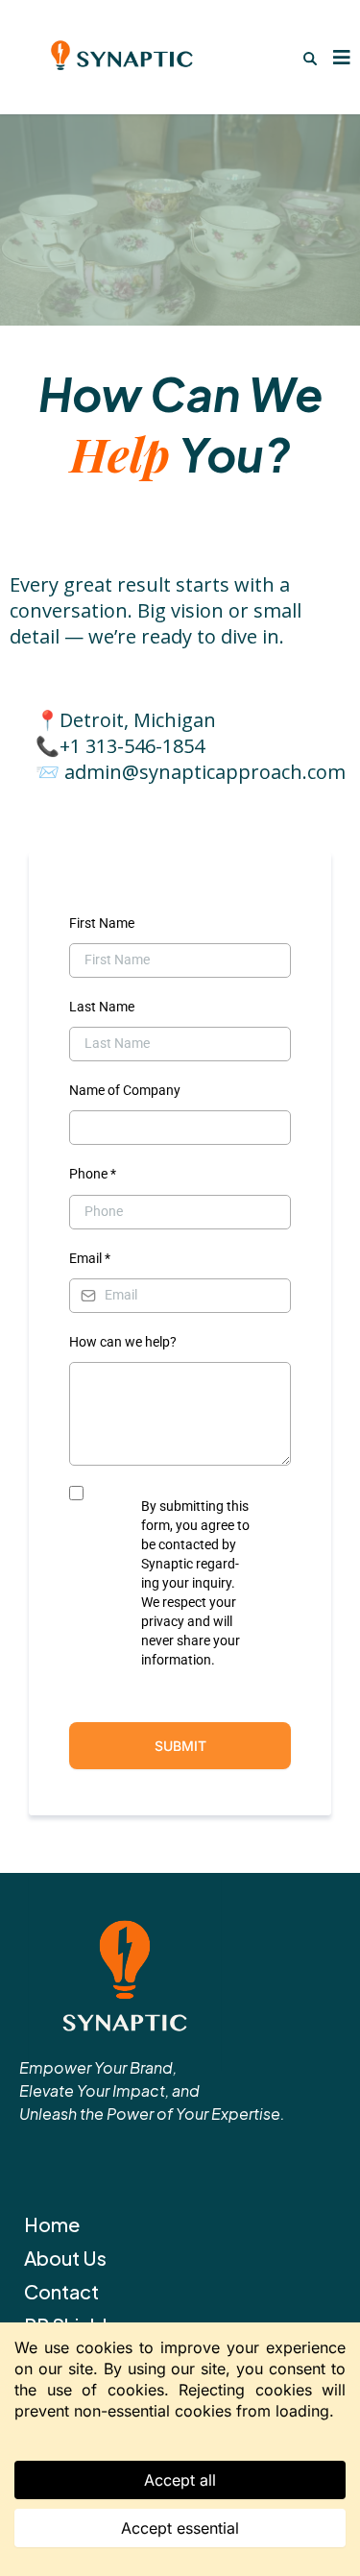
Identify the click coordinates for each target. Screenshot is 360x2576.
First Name (102, 923)
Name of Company (125, 1090)
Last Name (102, 1007)
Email (90, 1258)
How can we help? (123, 1342)
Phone (93, 1174)
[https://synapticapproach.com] (121, 57)
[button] (339, 57)
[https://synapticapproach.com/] (180, 1974)
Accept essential (180, 2528)
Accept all (180, 2480)
